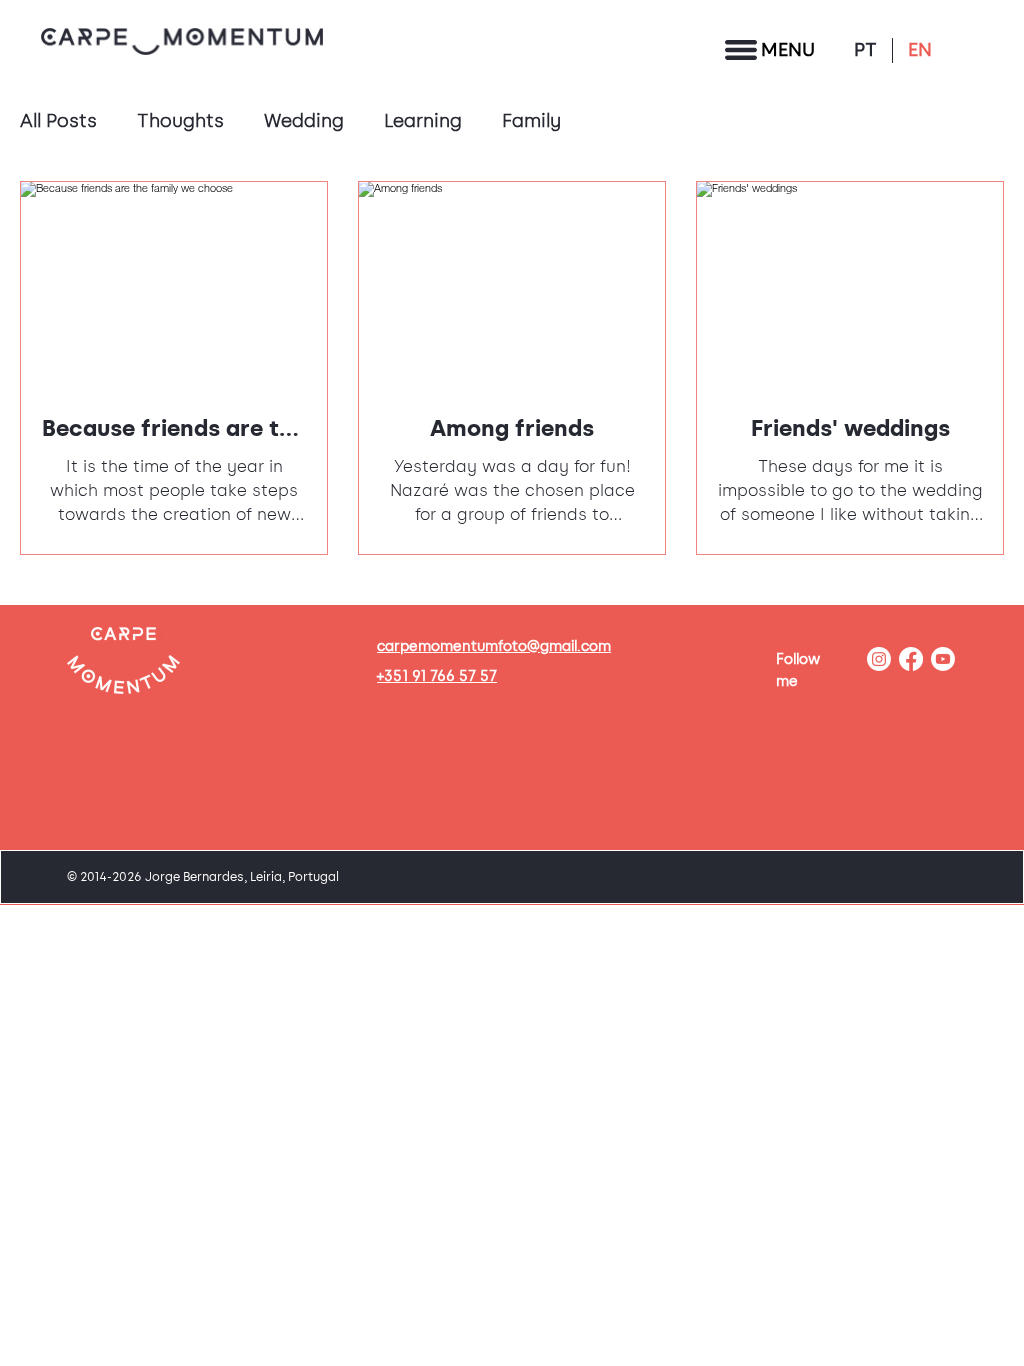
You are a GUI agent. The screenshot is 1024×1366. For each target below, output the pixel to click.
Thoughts (180, 121)
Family (531, 121)
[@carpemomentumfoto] (879, 659)
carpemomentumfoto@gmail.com (494, 646)
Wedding (304, 121)
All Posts (58, 121)
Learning (423, 121)
